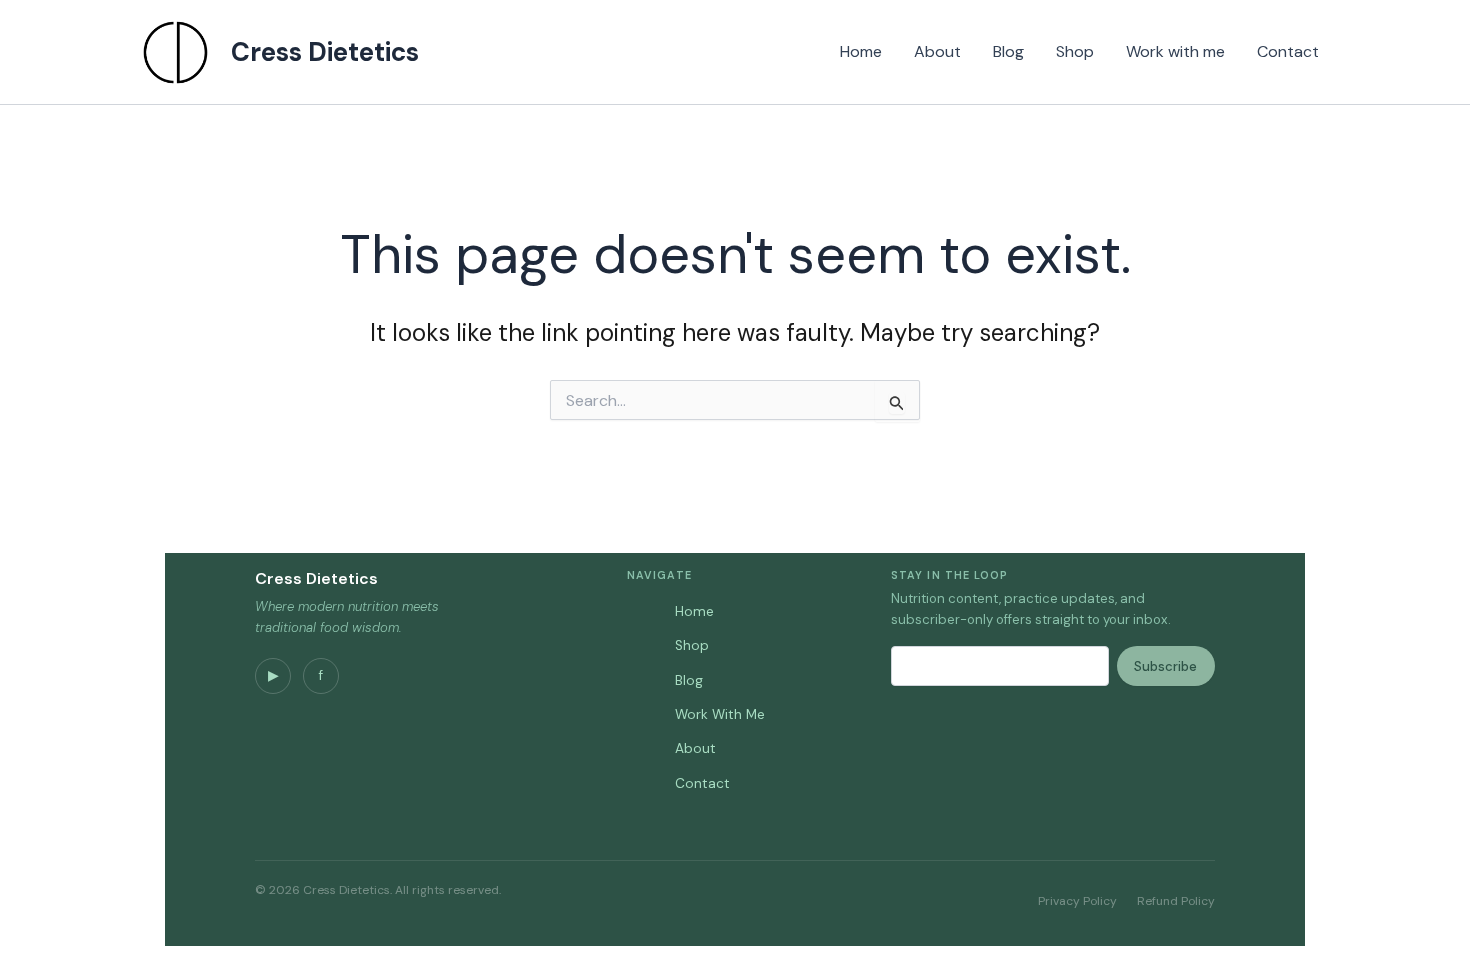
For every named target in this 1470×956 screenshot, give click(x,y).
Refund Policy (1176, 901)
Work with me (1175, 51)
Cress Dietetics (325, 52)
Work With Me (720, 714)
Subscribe (1165, 666)
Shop (1075, 51)
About (937, 51)
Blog (1008, 51)
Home (861, 51)
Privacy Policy (1077, 901)
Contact (1288, 51)
